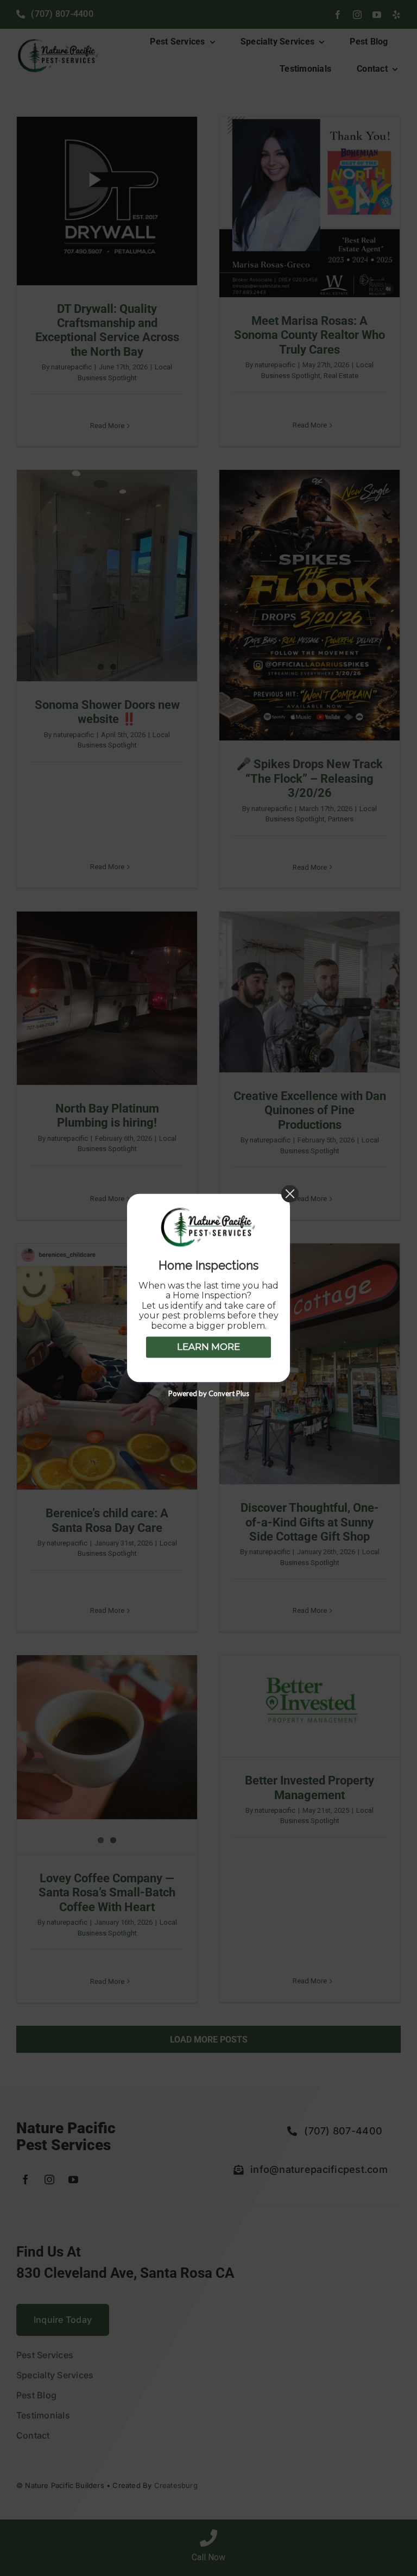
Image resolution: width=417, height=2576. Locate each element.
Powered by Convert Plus (209, 1394)
